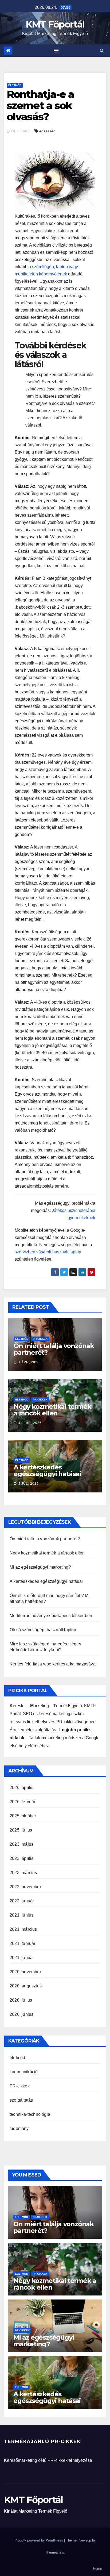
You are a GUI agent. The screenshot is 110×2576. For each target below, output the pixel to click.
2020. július (21, 2000)
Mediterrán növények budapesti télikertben (51, 1616)
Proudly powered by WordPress (39, 2540)
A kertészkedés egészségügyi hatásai (47, 1471)
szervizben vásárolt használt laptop (48, 1252)
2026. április (22, 1788)
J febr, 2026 (30, 1423)
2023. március (23, 1873)
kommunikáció (24, 2072)
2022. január (22, 1901)
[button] (102, 50)
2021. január (22, 1958)
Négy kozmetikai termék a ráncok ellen (52, 1410)
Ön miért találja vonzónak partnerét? (54, 1349)
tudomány (19, 2128)
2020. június (21, 2014)
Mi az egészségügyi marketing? (40, 1567)
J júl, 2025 (28, 1484)
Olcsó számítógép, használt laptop (43, 1630)
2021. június (21, 1915)
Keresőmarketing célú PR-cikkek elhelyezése (48, 2460)
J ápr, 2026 (28, 1362)
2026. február (23, 1802)
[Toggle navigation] (56, 51)
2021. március (23, 1929)
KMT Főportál (55, 24)
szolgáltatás (21, 2100)
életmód (15, 85)
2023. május (21, 1844)
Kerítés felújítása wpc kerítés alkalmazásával (53, 1664)
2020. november (25, 1972)
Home (97, 2569)
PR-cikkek (40, 1339)
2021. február (23, 1943)
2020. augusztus (26, 1986)
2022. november (25, 1887)
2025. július (21, 1830)
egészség (47, 131)
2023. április (22, 1858)
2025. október (23, 1816)
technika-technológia (30, 2114)
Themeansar (55, 2552)
